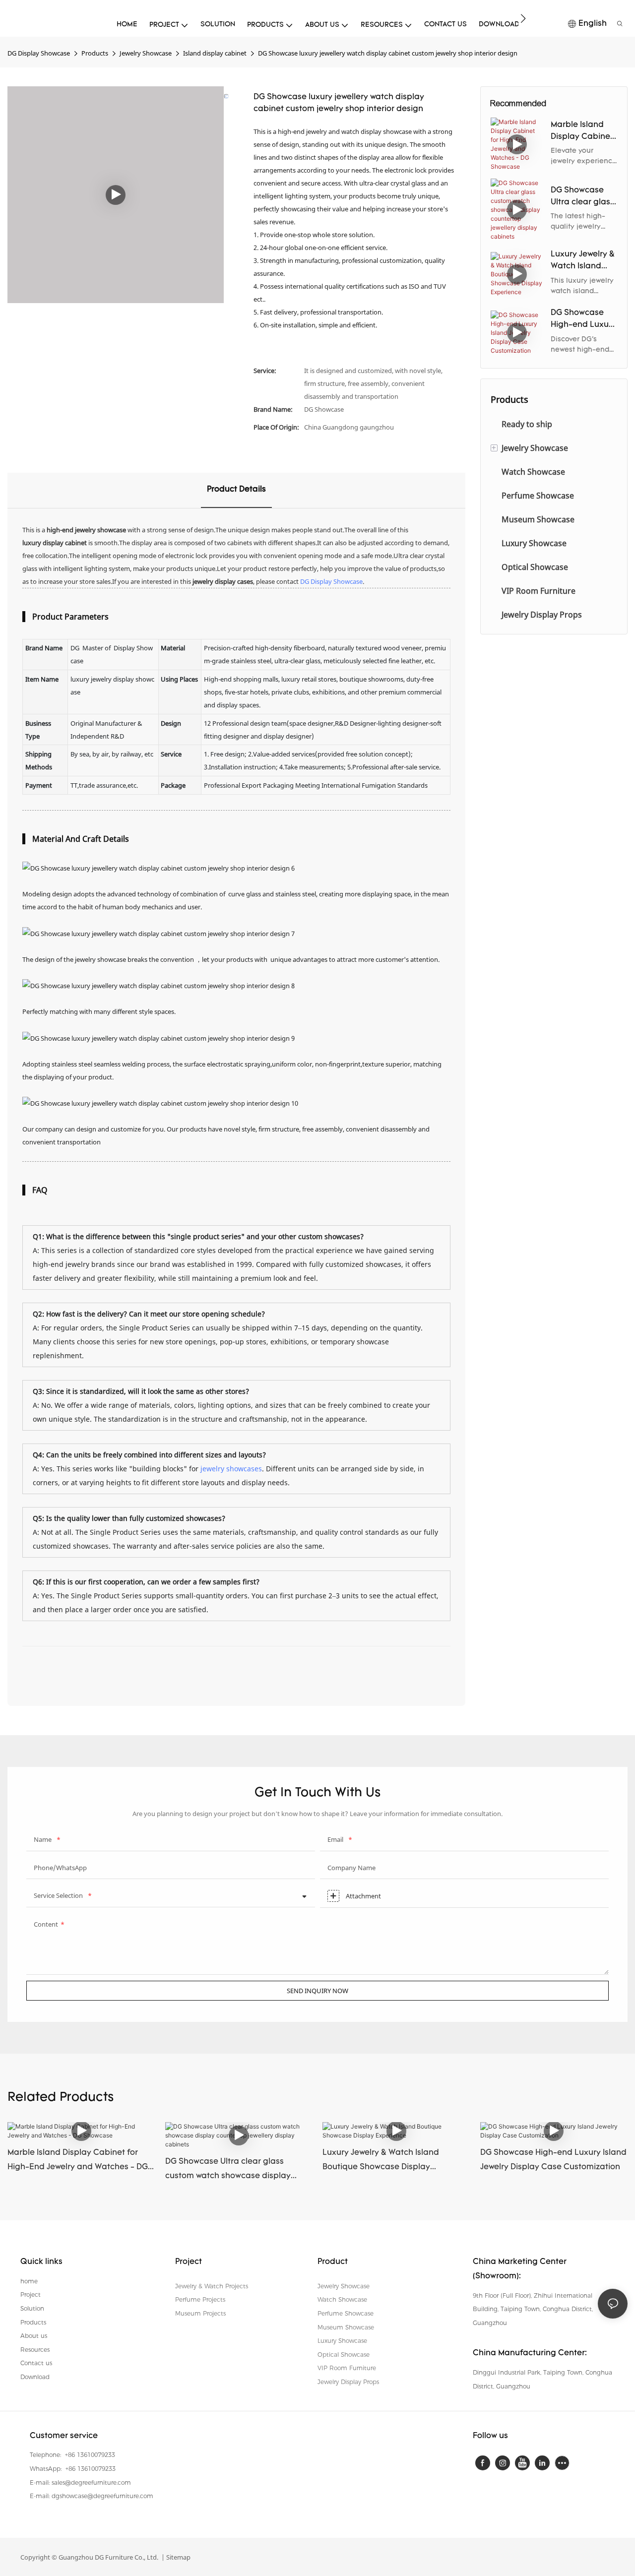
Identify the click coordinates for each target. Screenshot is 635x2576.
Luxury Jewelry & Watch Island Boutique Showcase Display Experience (583, 261)
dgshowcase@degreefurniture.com (102, 2496)
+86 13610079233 (89, 2455)
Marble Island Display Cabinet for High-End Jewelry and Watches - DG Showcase (582, 132)
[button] (523, 18)
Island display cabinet (215, 53)
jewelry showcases (231, 1469)
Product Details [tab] (236, 490)
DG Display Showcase (39, 53)
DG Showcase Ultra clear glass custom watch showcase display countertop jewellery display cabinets (583, 197)
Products (95, 53)
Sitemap (178, 2557)
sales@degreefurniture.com (91, 2482)
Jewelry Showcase (146, 53)
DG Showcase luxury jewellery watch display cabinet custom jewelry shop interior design (388, 53)
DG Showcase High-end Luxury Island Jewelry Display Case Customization (583, 320)
